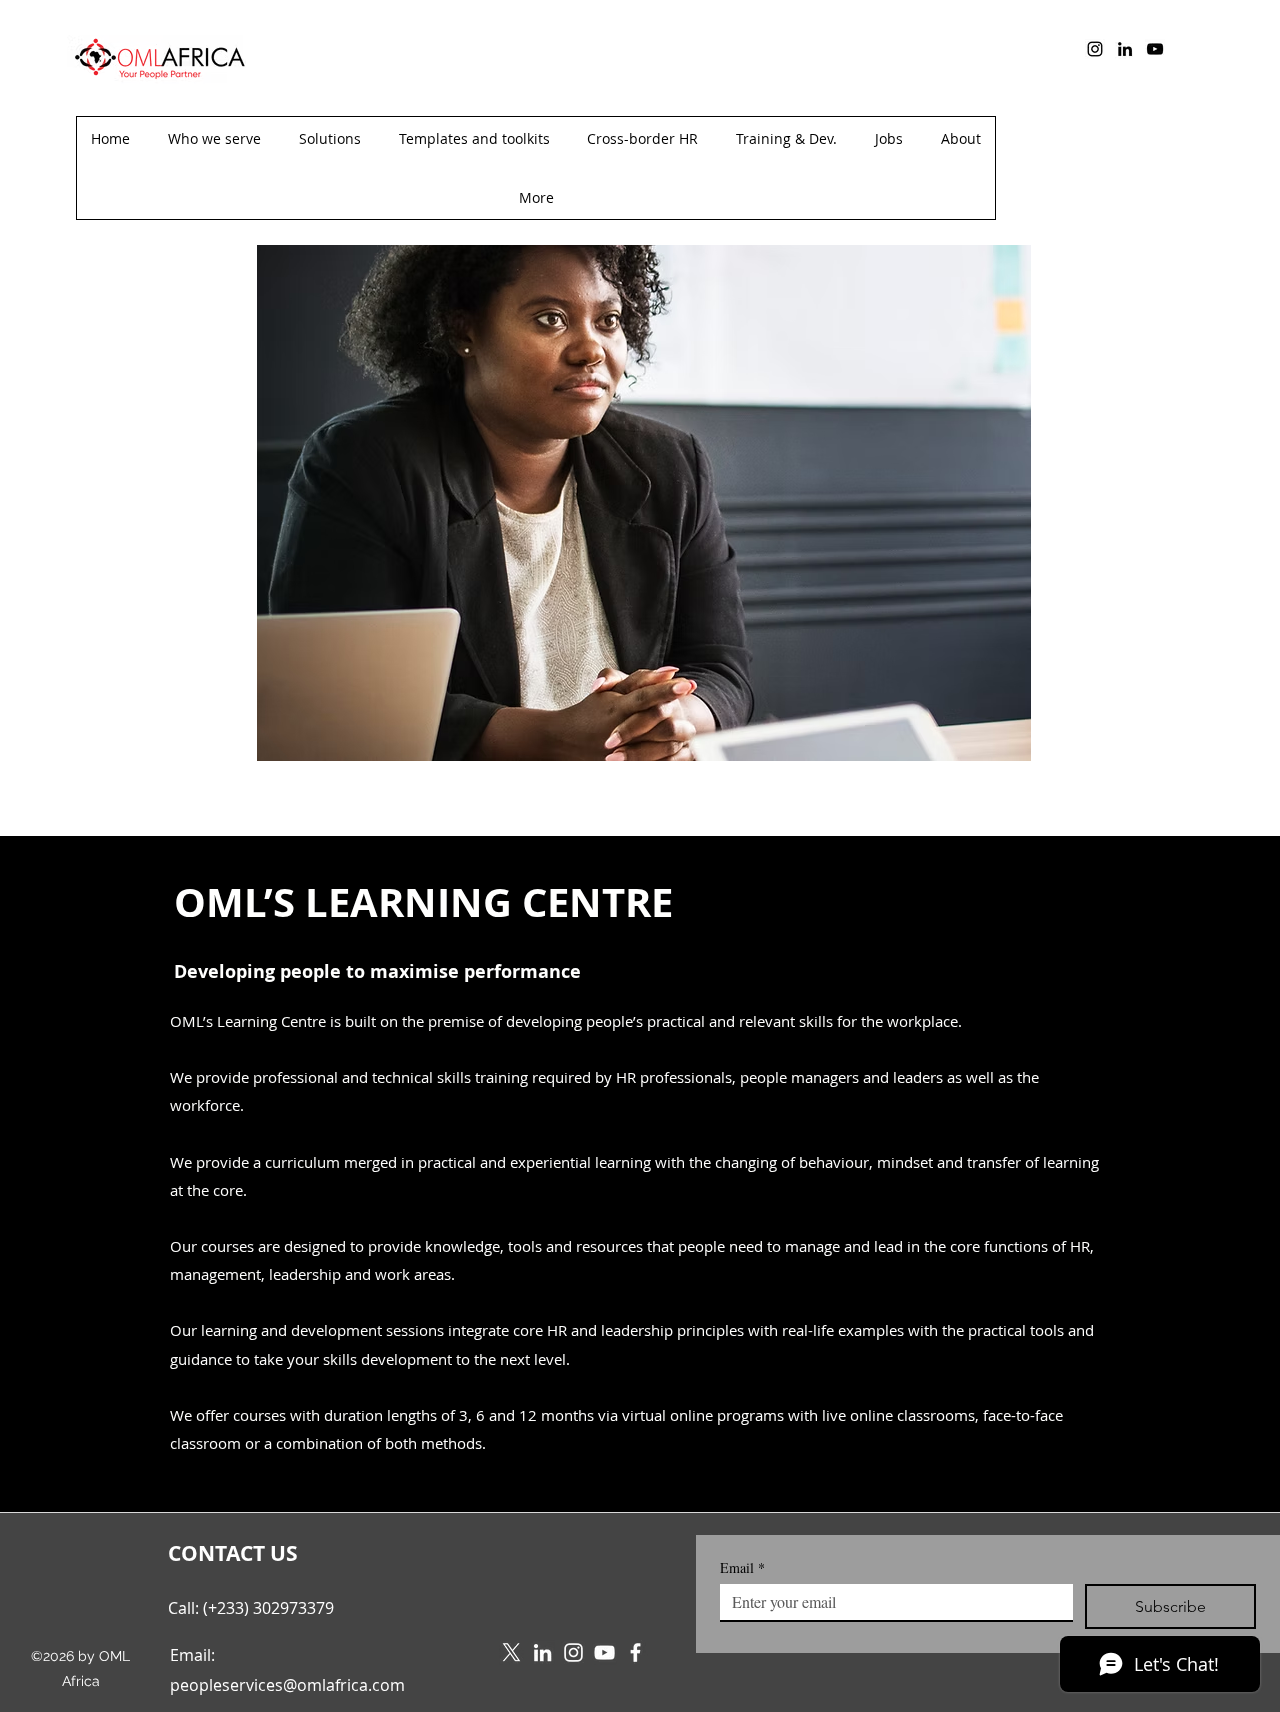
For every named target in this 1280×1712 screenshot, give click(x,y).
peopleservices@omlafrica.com (287, 1685)
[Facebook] (635, 1652)
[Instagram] (1095, 49)
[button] (536, 197)
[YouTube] (1155, 49)
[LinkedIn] (1125, 49)
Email (742, 1567)
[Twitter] (511, 1652)
